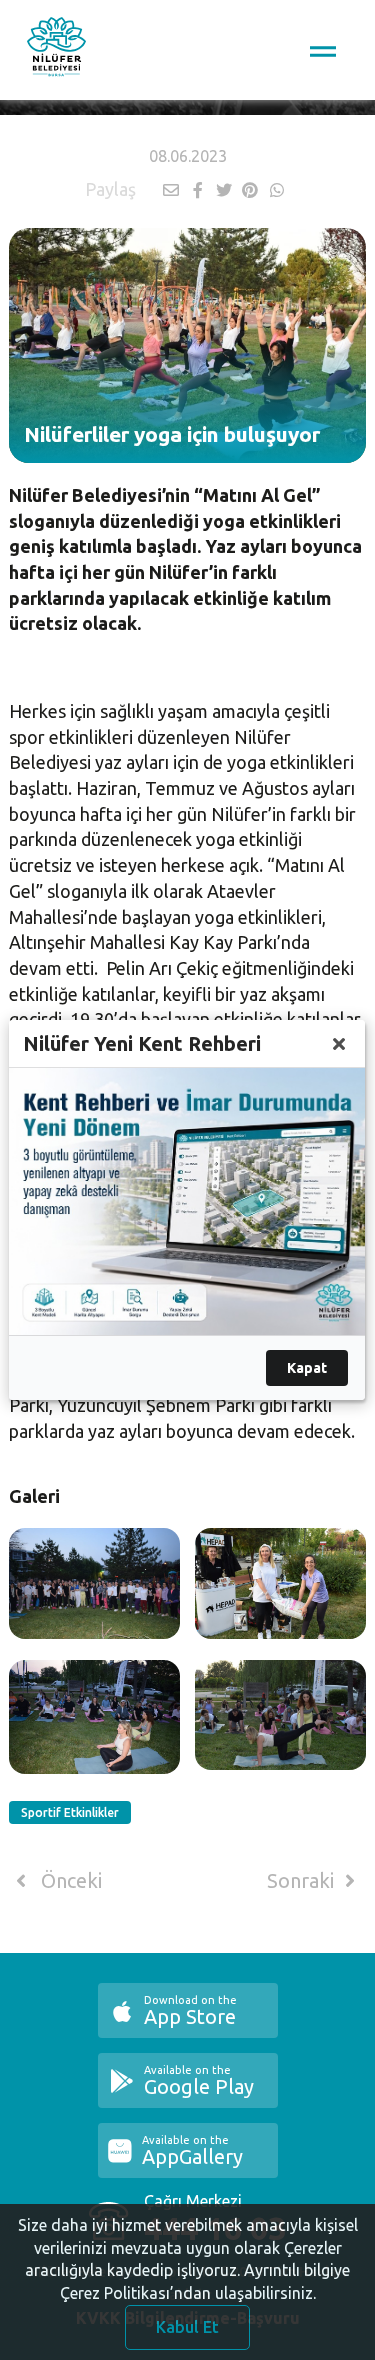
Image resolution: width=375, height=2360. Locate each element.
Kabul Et (187, 2327)
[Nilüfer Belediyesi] (56, 50)
